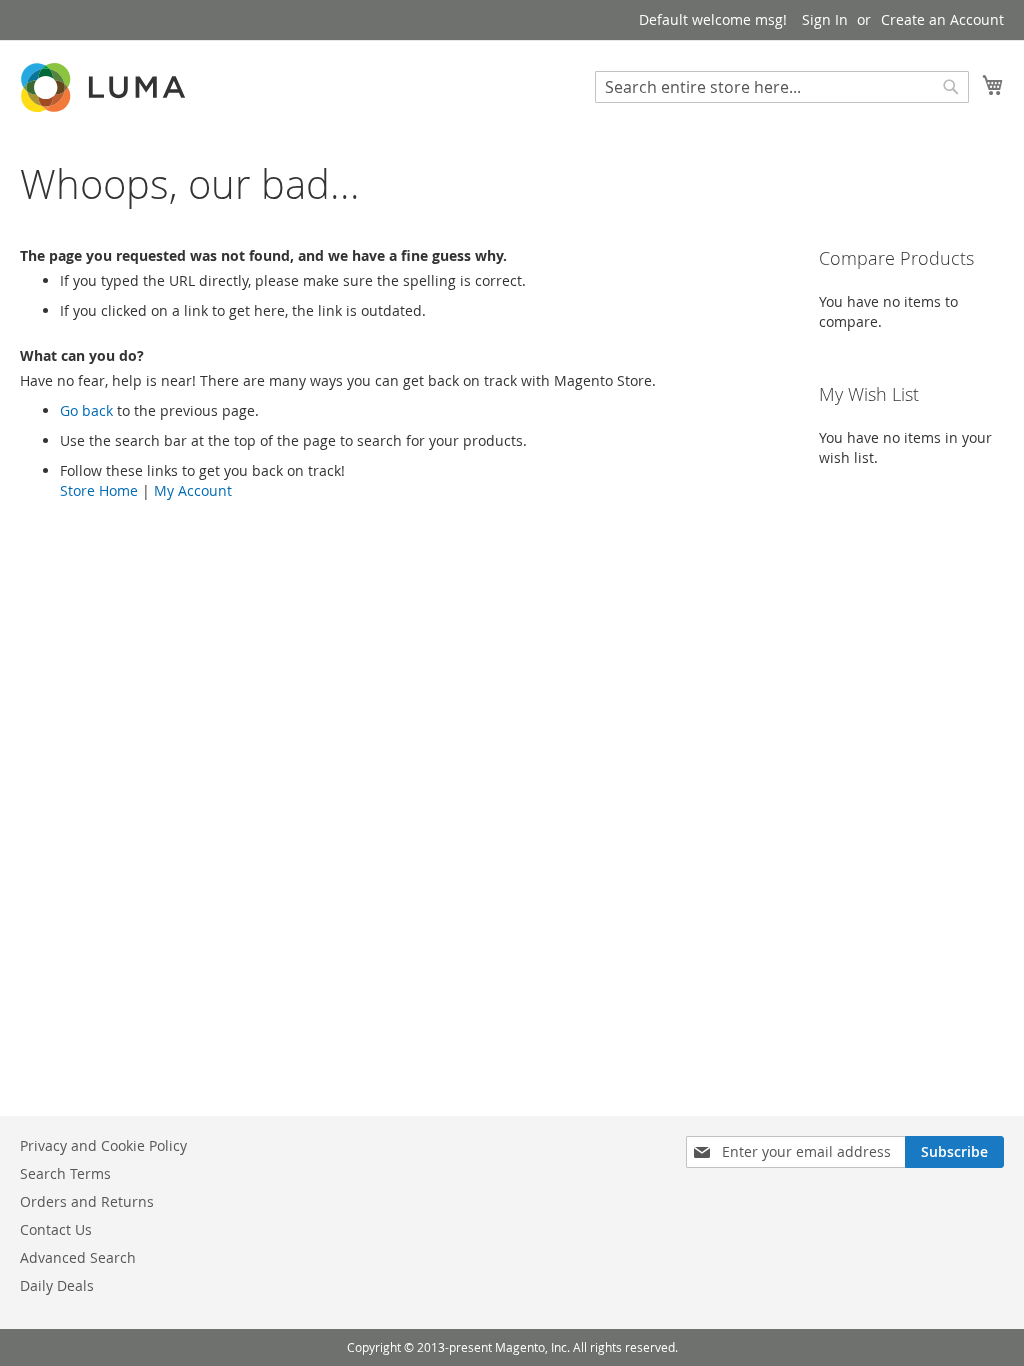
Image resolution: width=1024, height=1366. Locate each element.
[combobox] (782, 87)
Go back (86, 410)
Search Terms (65, 1173)
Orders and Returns (87, 1201)
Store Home (99, 490)
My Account (193, 490)
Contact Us (56, 1229)
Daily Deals (57, 1285)
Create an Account (942, 19)
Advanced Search (78, 1257)
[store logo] (105, 87)
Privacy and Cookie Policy (103, 1145)
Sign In (825, 19)
